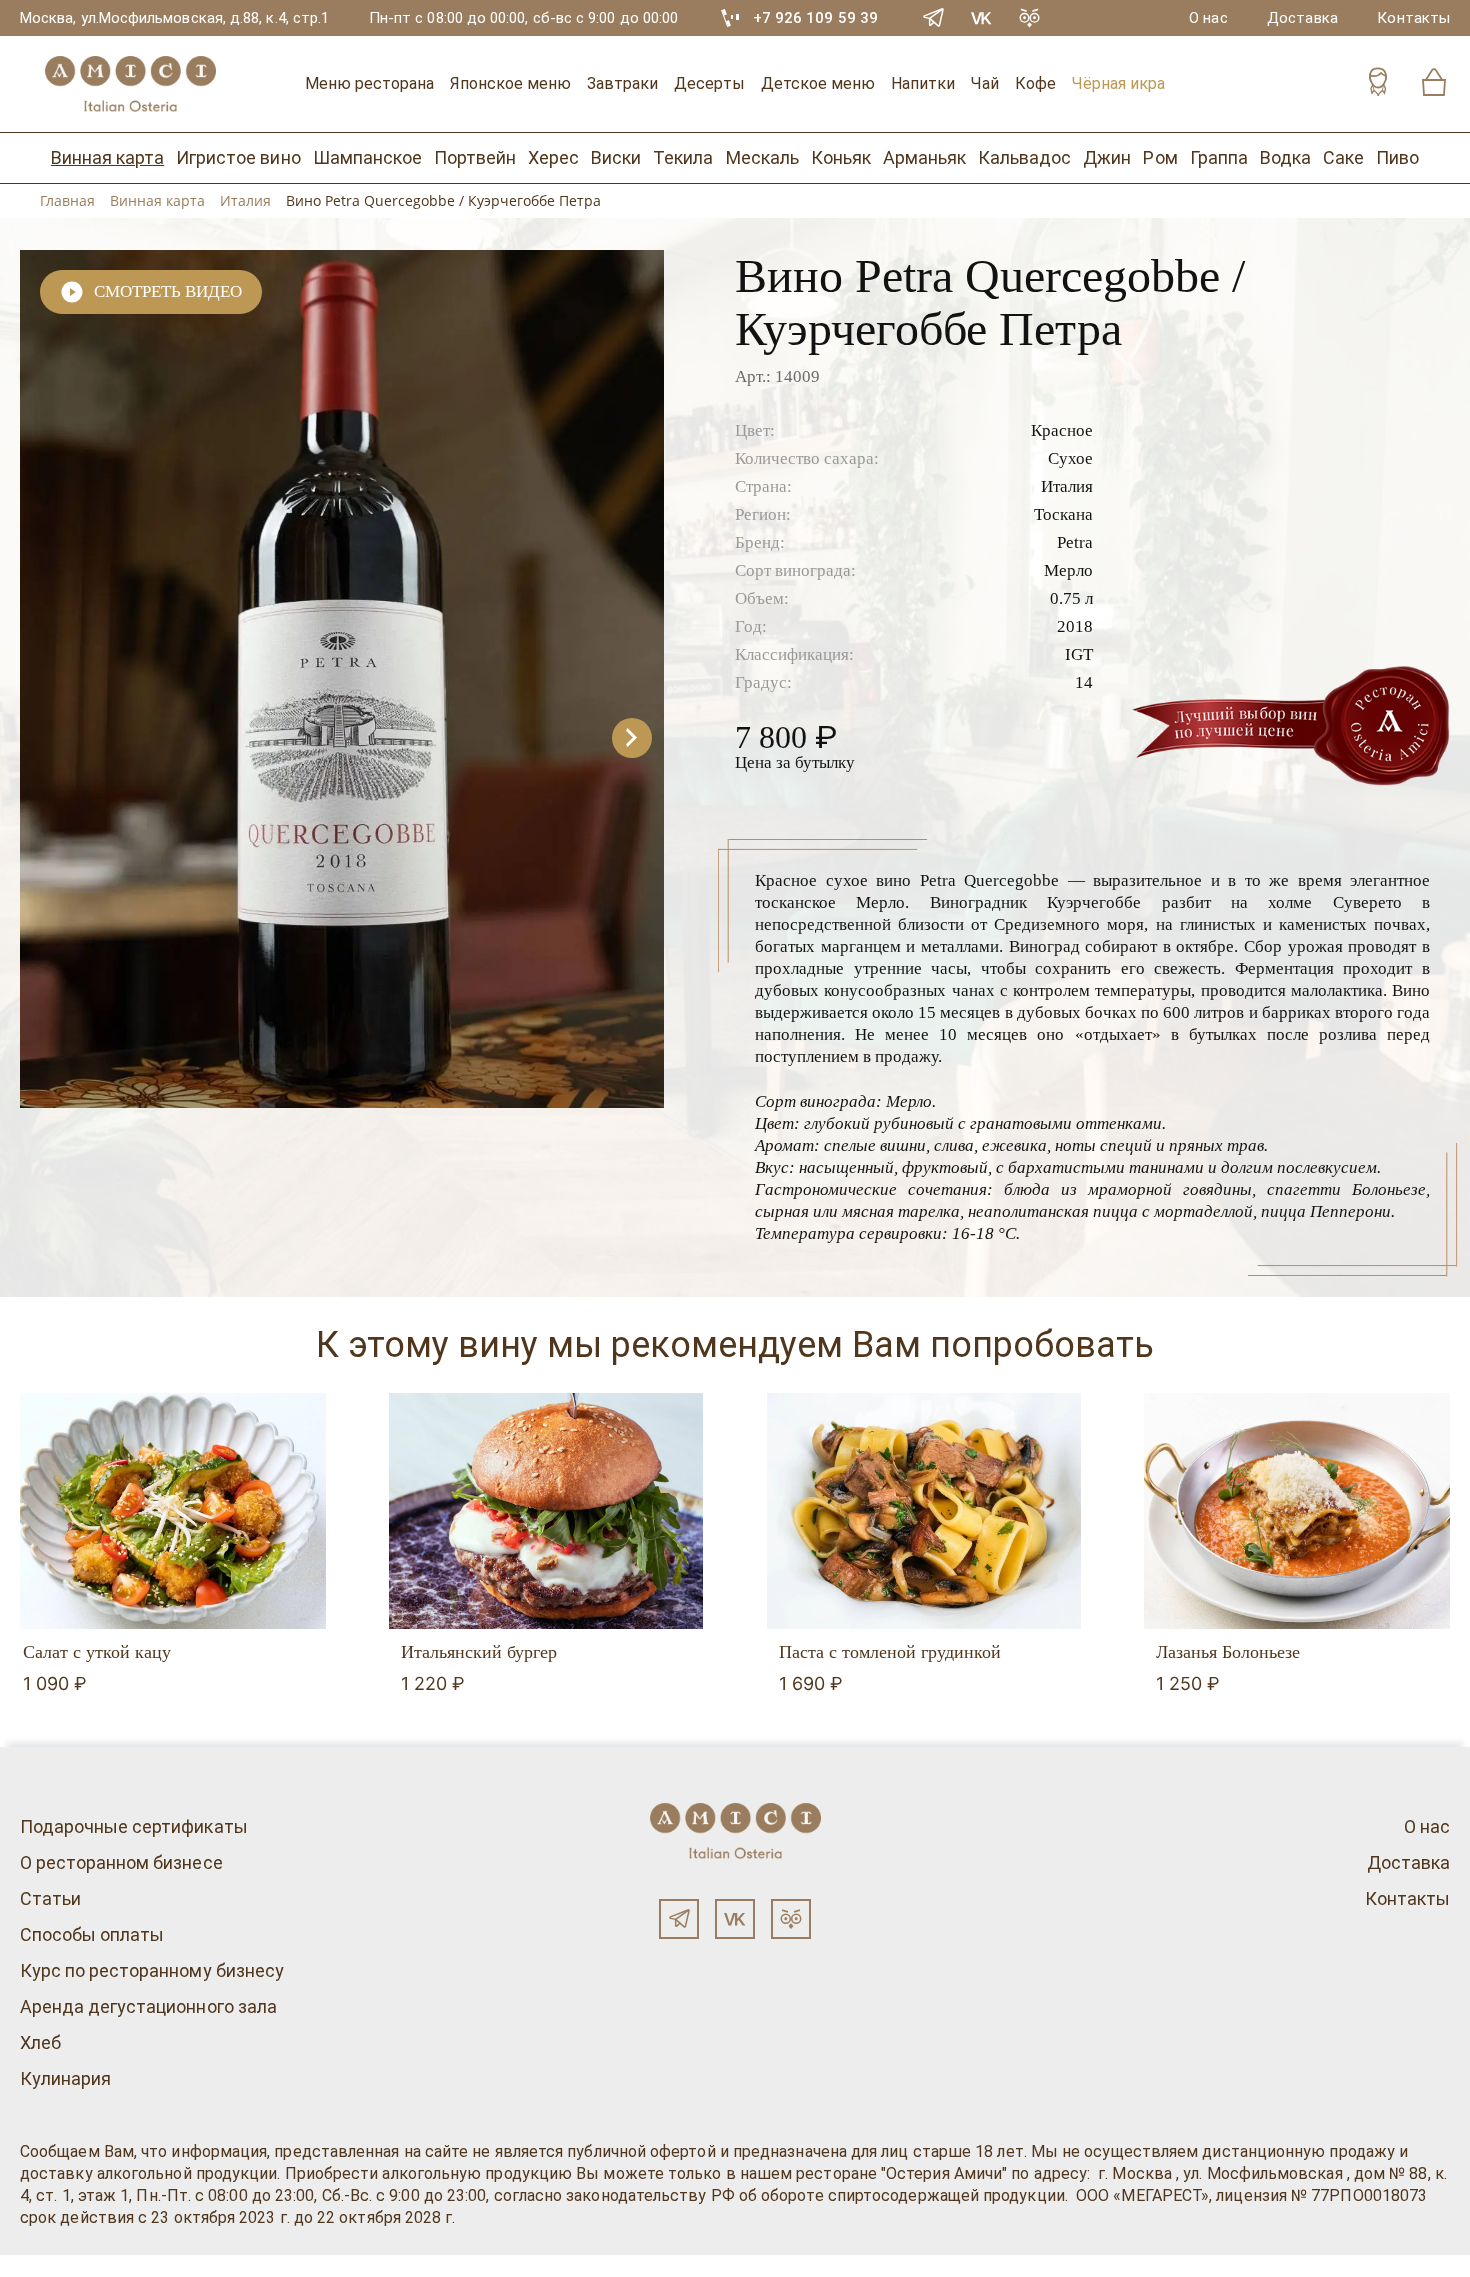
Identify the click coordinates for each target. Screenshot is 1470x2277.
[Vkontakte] (982, 18)
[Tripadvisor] (1030, 18)
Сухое (1070, 458)
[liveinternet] (44, 2266)
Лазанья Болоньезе (1228, 1652)
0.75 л (1071, 598)
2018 (1075, 626)
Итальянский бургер (479, 1652)
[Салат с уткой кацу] (168, 1511)
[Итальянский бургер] (546, 1511)
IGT (1079, 654)
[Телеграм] (679, 1919)
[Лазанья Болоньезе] (1301, 1511)
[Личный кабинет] (1378, 84)
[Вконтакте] (735, 1919)
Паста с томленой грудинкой (890, 1652)
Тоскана (1063, 514)
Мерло (1068, 570)
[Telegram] (934, 18)
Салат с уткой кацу (97, 1652)
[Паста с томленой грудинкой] (924, 1511)
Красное (1062, 430)
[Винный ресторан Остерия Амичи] (130, 84)
